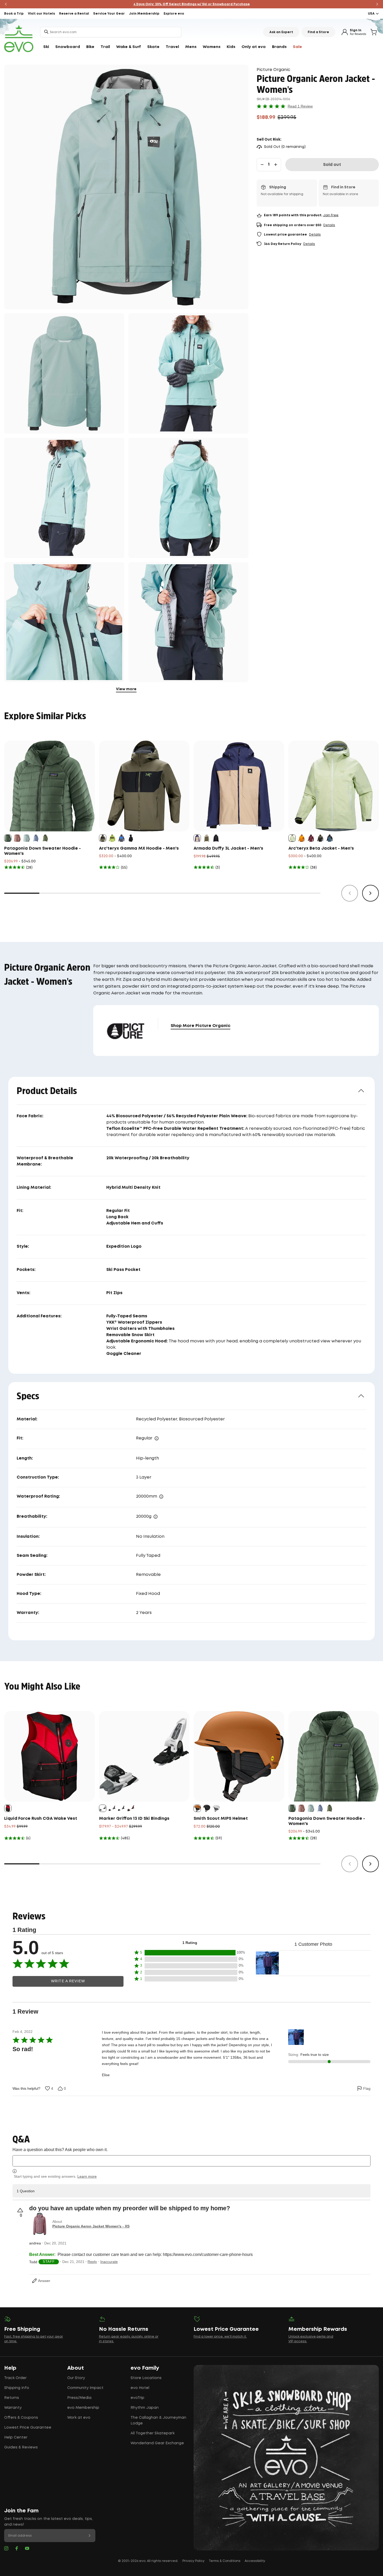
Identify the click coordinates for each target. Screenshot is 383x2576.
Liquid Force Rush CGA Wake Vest (41, 1819)
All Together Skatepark (153, 2433)
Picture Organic (273, 70)
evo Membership (83, 2408)
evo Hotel (140, 2388)
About (76, 2368)
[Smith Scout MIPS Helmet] (239, 1756)
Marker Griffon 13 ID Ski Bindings (134, 1819)
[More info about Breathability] (156, 1517)
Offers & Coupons (21, 2418)
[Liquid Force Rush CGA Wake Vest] (50, 1756)
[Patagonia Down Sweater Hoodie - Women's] (50, 786)
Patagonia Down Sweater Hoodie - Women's (42, 851)
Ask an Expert (281, 32)
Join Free (331, 215)
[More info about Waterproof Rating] (161, 1497)
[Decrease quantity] (262, 165)
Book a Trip (14, 14)
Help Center (16, 2437)
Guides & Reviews (21, 2447)
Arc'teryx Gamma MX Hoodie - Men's (139, 848)
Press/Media (79, 2398)
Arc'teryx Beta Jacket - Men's (321, 848)
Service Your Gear (109, 14)
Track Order (15, 2378)
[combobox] (111, 32)
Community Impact (85, 2388)
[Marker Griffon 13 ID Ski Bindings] (144, 1756)
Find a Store (318, 32)
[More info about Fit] (157, 1438)
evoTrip (137, 2398)
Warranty (13, 2408)
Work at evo (79, 2418)
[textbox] (191, 2161)
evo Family (145, 2368)
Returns (12, 2398)
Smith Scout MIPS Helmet (221, 1819)
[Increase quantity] (276, 165)
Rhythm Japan (145, 2408)
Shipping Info (17, 2388)
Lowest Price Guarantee (28, 2428)
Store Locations (146, 2378)
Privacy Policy (193, 2561)
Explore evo (174, 14)
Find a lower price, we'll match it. (220, 2337)
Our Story (76, 2378)
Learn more (87, 2176)
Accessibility (255, 2561)
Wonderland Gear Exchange (157, 2443)
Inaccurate (109, 2262)
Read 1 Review (300, 106)
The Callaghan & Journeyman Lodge (158, 2421)
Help (10, 2368)
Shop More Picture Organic (200, 1026)
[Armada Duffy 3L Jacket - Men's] (239, 786)
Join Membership (144, 14)
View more (126, 689)
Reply (92, 2262)
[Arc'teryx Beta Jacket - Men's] (334, 786)
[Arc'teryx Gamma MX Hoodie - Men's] (144, 786)
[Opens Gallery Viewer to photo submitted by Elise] (267, 1963)
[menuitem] (46, 47)
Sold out (332, 165)
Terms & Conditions (225, 2561)
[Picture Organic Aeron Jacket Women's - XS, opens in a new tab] (40, 2224)
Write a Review (68, 1981)
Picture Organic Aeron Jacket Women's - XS (91, 2226)
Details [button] (329, 225)
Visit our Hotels (41, 14)
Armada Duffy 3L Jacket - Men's (228, 848)
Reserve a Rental (74, 14)
